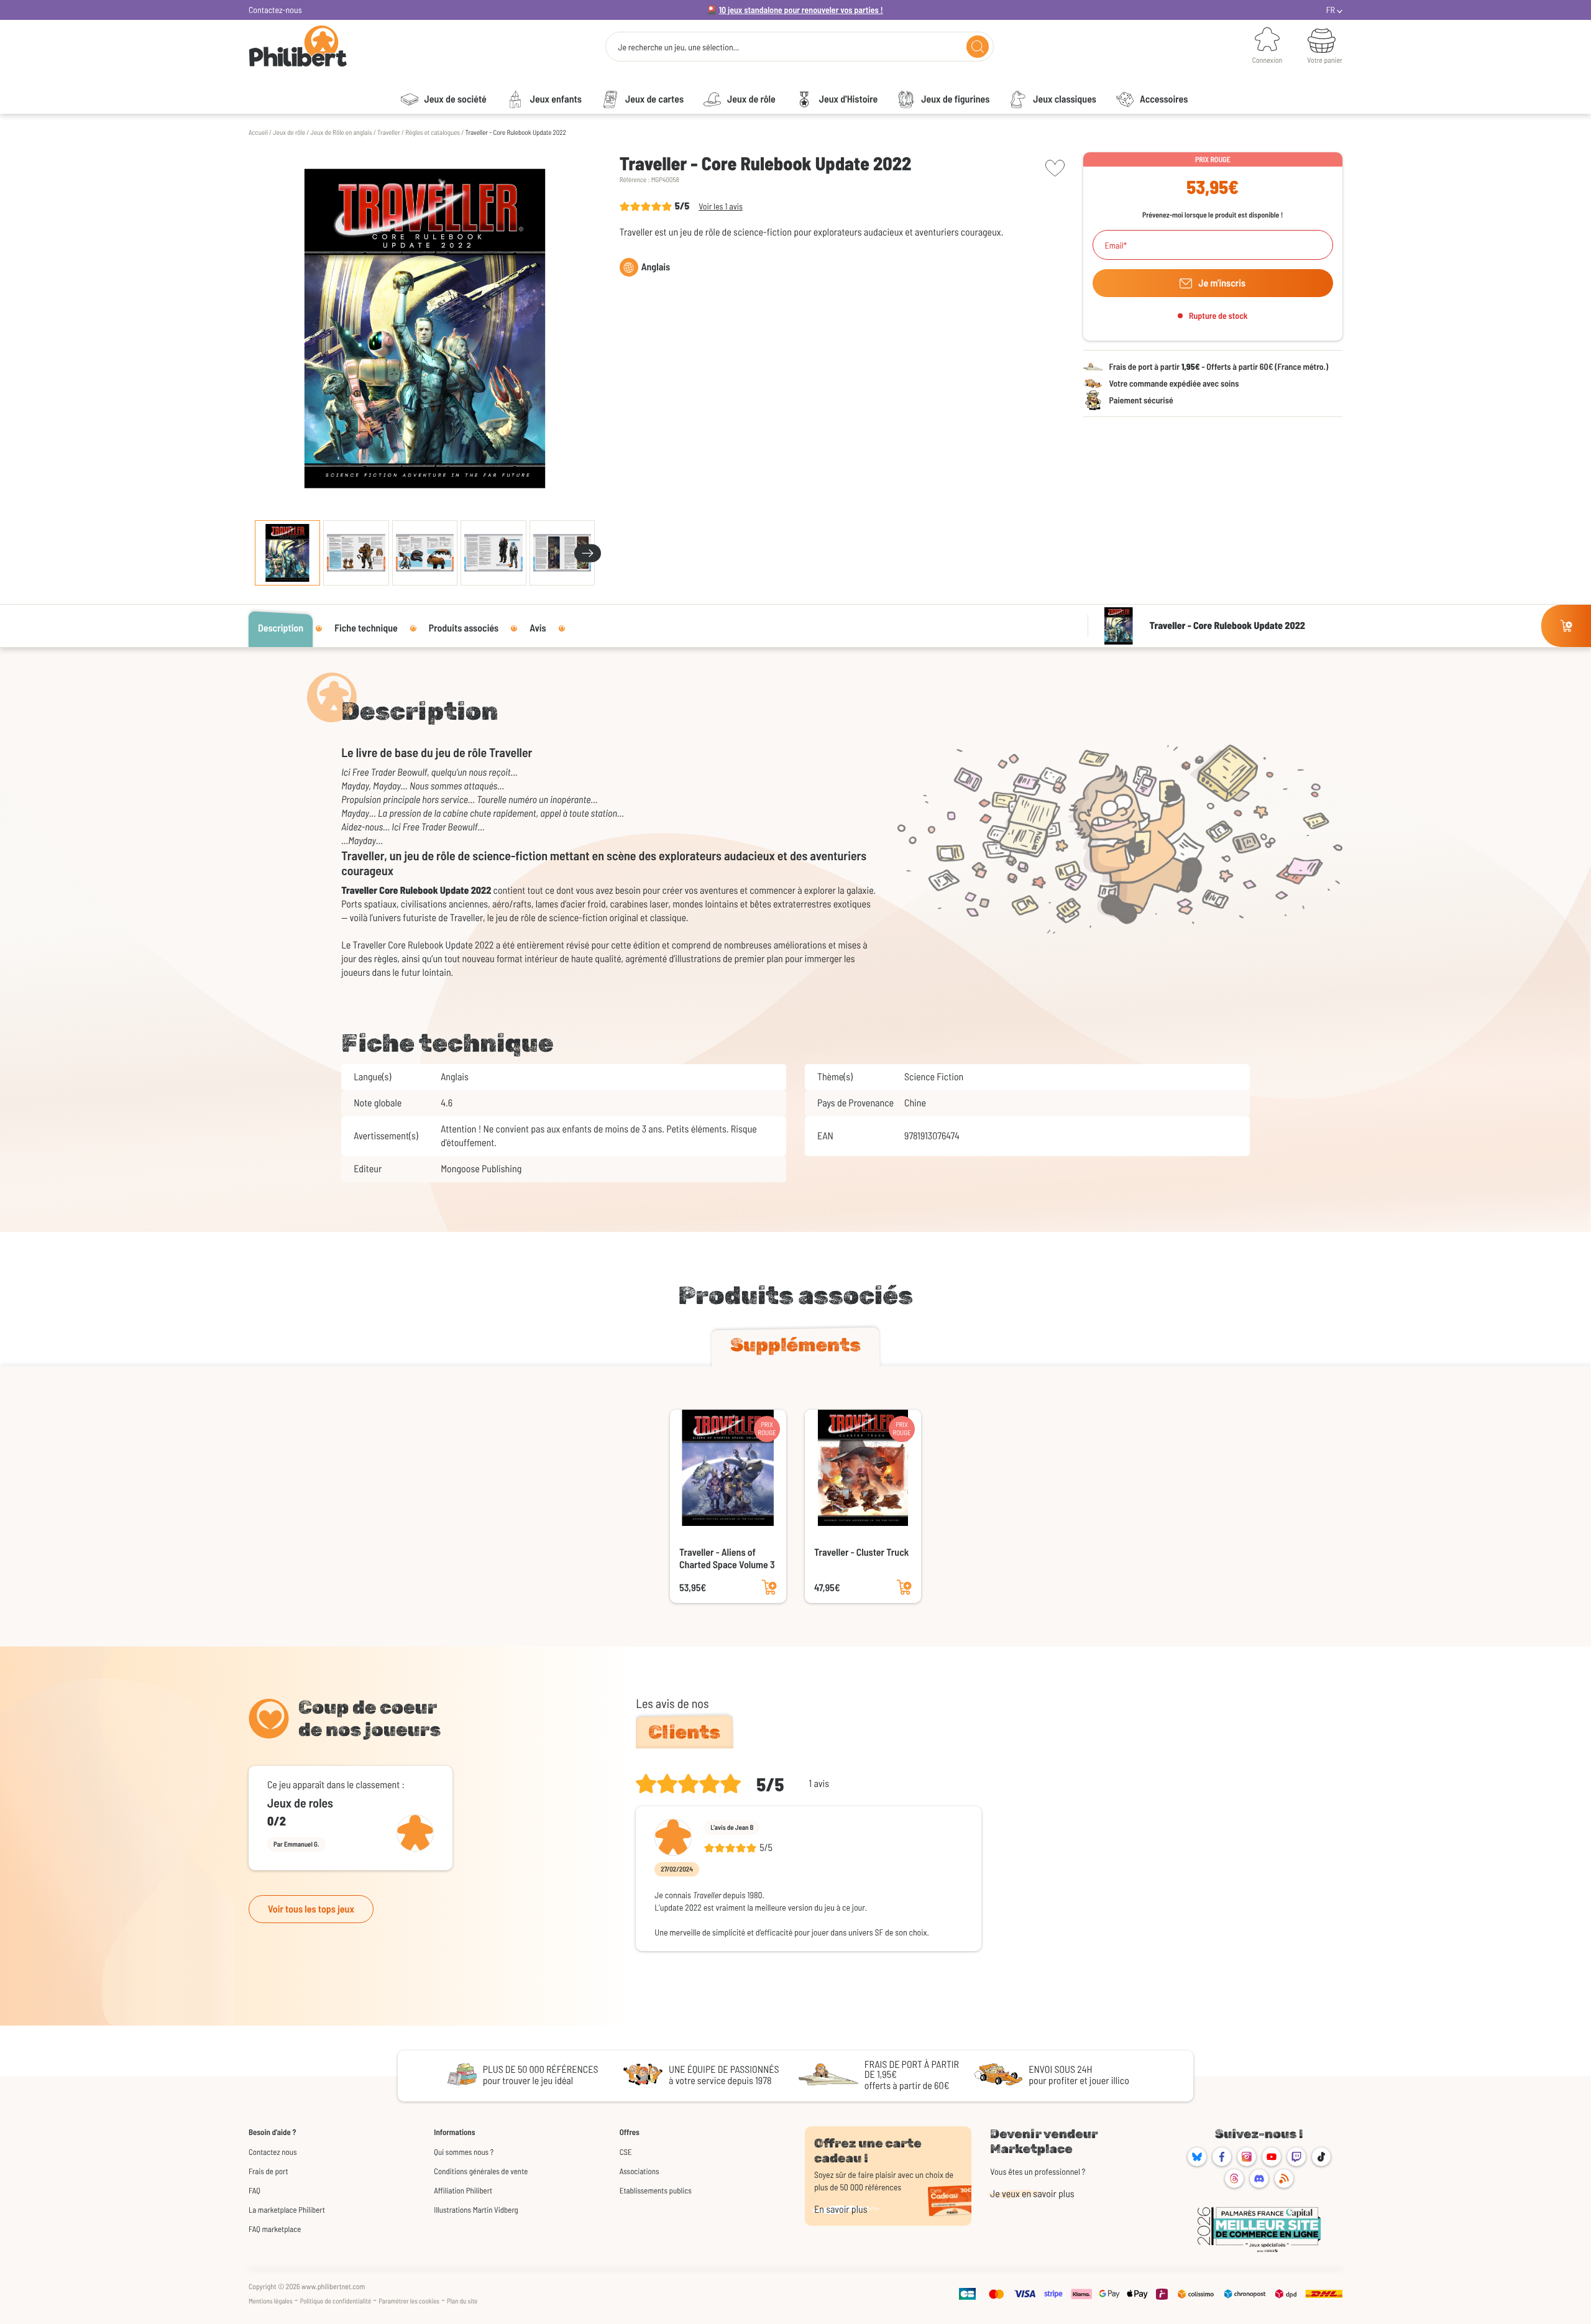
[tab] (795, 1348)
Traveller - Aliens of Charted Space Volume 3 (727, 1559)
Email (1114, 246)
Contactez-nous (275, 10)
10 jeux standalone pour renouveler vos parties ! (801, 10)
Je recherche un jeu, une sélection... (678, 47)
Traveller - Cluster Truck (861, 1552)
